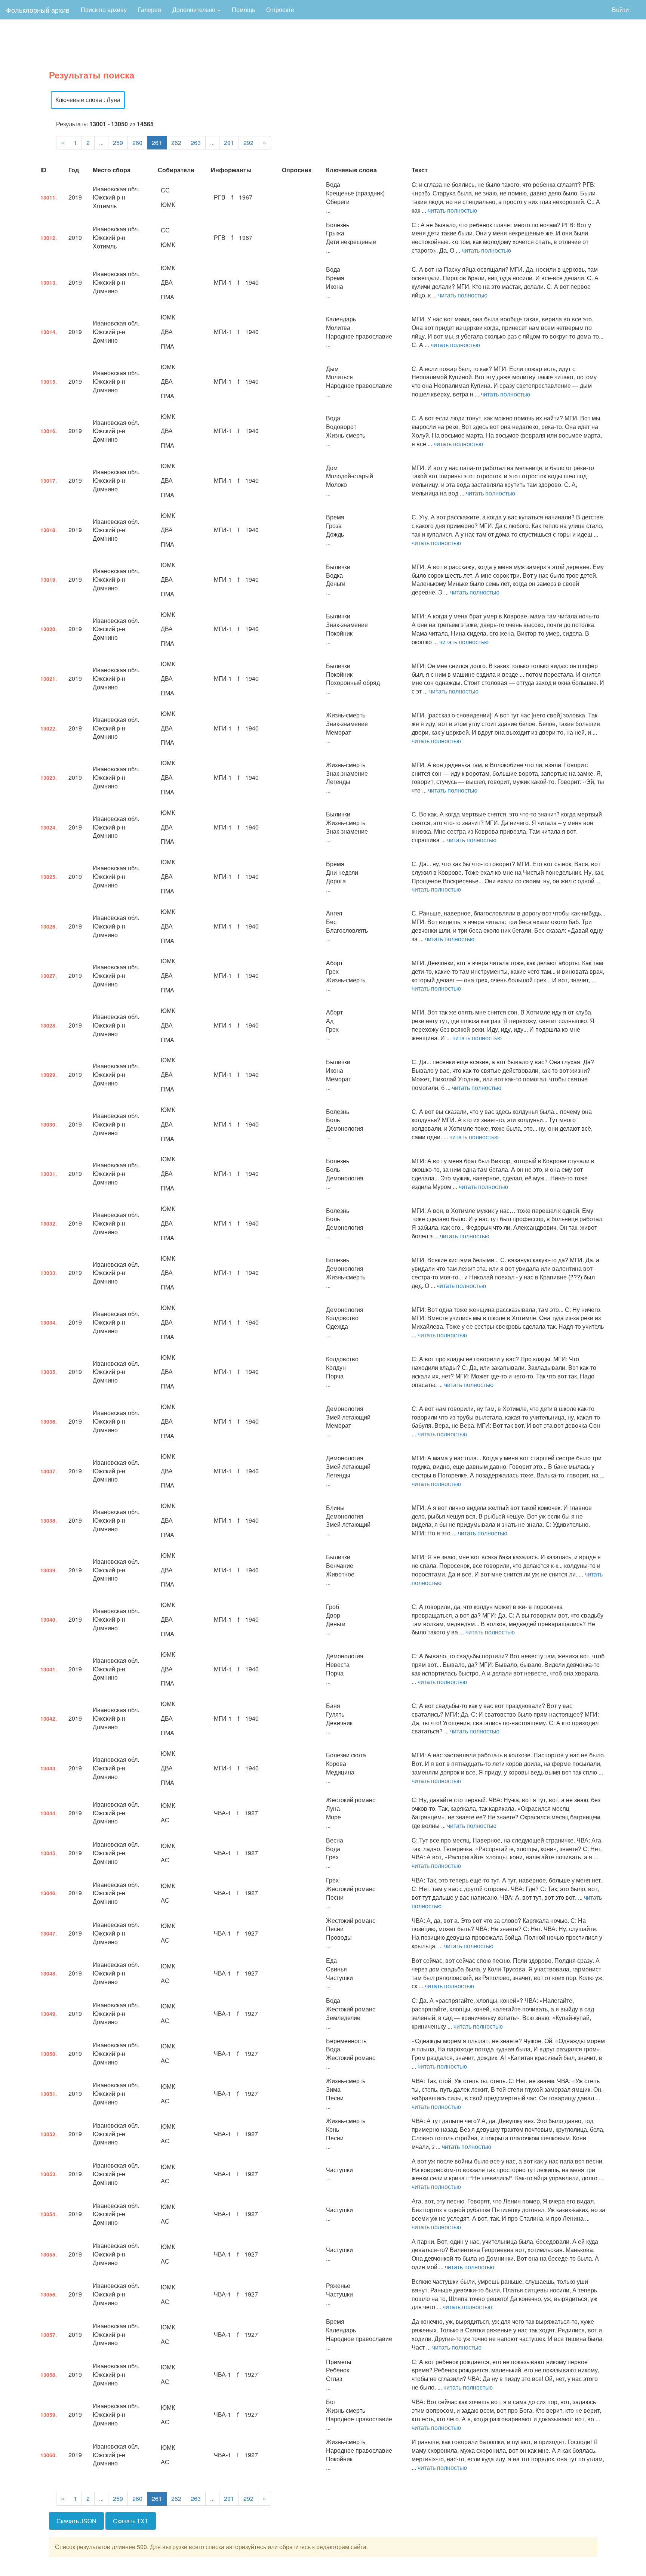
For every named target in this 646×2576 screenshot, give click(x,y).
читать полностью (452, 210)
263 (196, 143)
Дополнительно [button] (195, 10)
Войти (620, 10)
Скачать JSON (76, 2521)
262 (176, 143)
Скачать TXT (131, 2521)
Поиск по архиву (104, 10)
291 (229, 143)
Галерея (150, 10)
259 (118, 143)
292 (248, 143)
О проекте (280, 10)
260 (137, 143)
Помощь (243, 10)
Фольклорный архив (38, 10)
